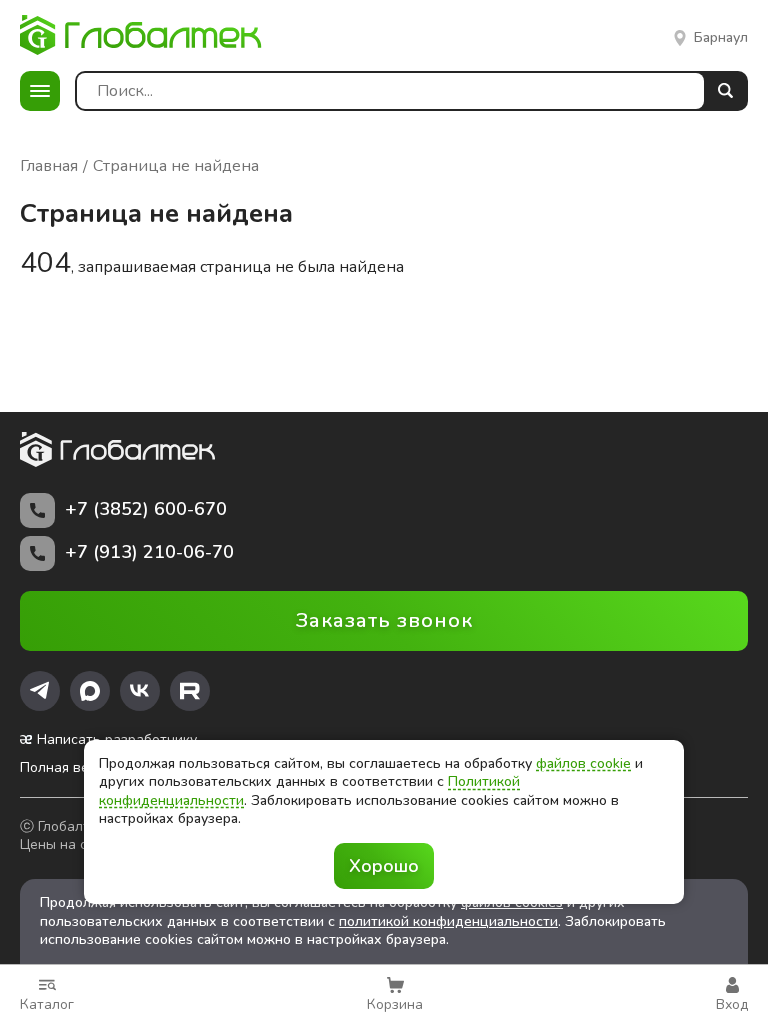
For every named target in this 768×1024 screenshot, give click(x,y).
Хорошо (384, 866)
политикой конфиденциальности (448, 921)
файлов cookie (583, 763)
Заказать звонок (384, 620)
